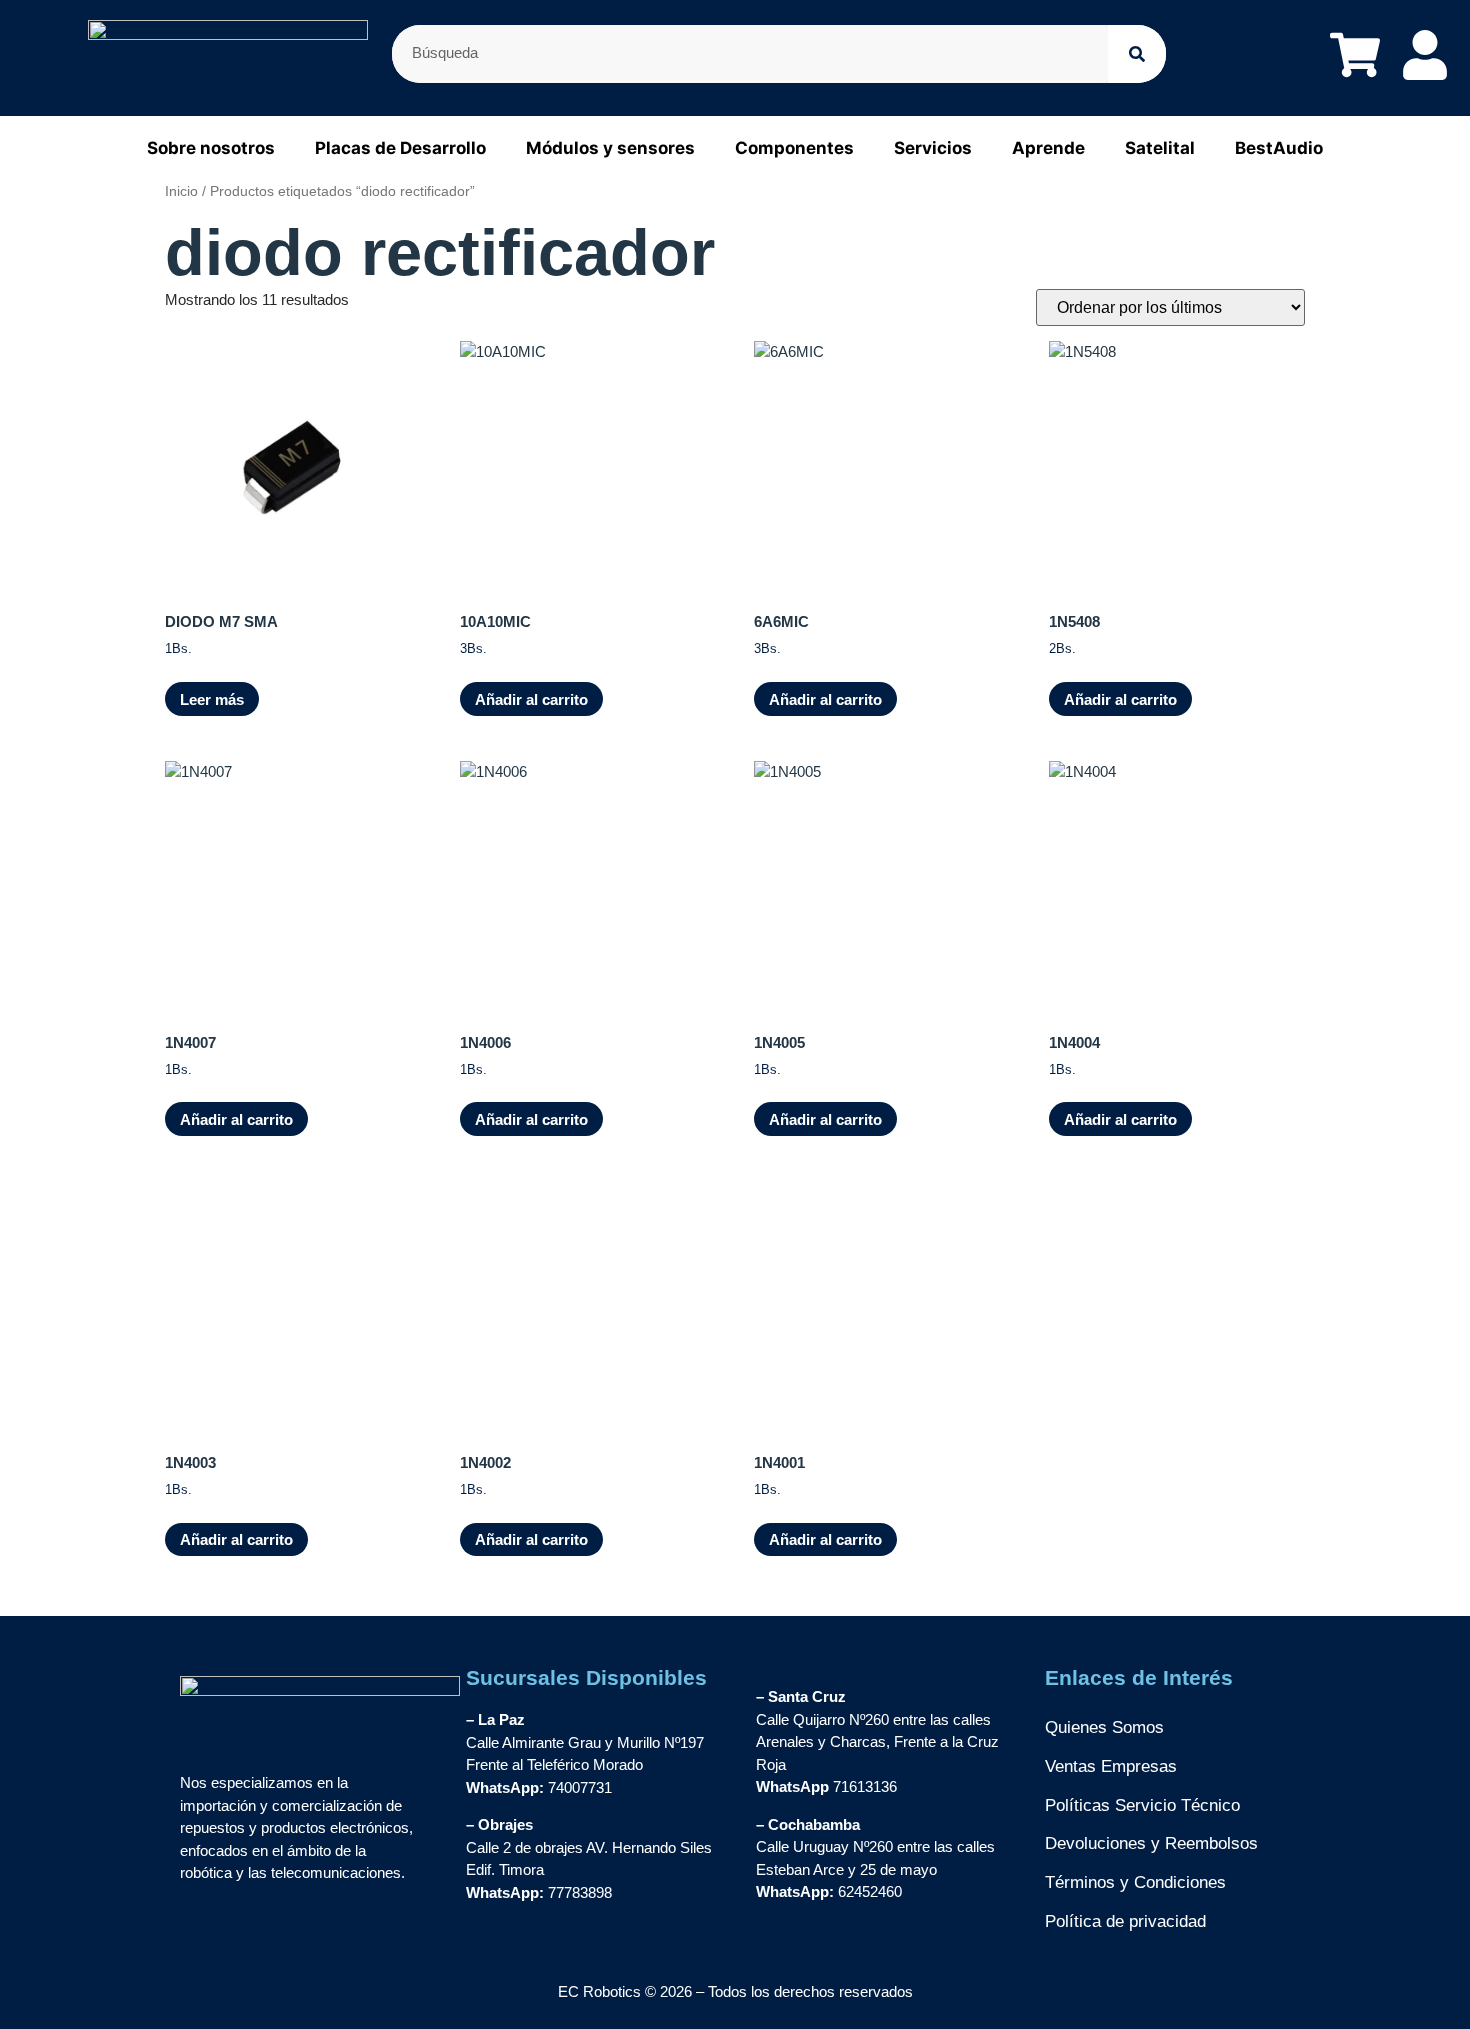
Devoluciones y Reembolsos (1151, 1843)
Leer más (212, 699)
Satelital (1160, 148)
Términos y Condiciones (1135, 1882)
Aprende (1048, 148)
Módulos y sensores (610, 148)
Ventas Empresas (1111, 1766)
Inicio (181, 191)
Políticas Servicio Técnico (1142, 1805)
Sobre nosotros (211, 148)
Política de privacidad (1125, 1921)
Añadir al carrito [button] (531, 699)
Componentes (794, 148)
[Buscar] (1137, 54)
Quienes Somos (1104, 1727)
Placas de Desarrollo (400, 148)
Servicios (933, 148)
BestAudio (1279, 148)
